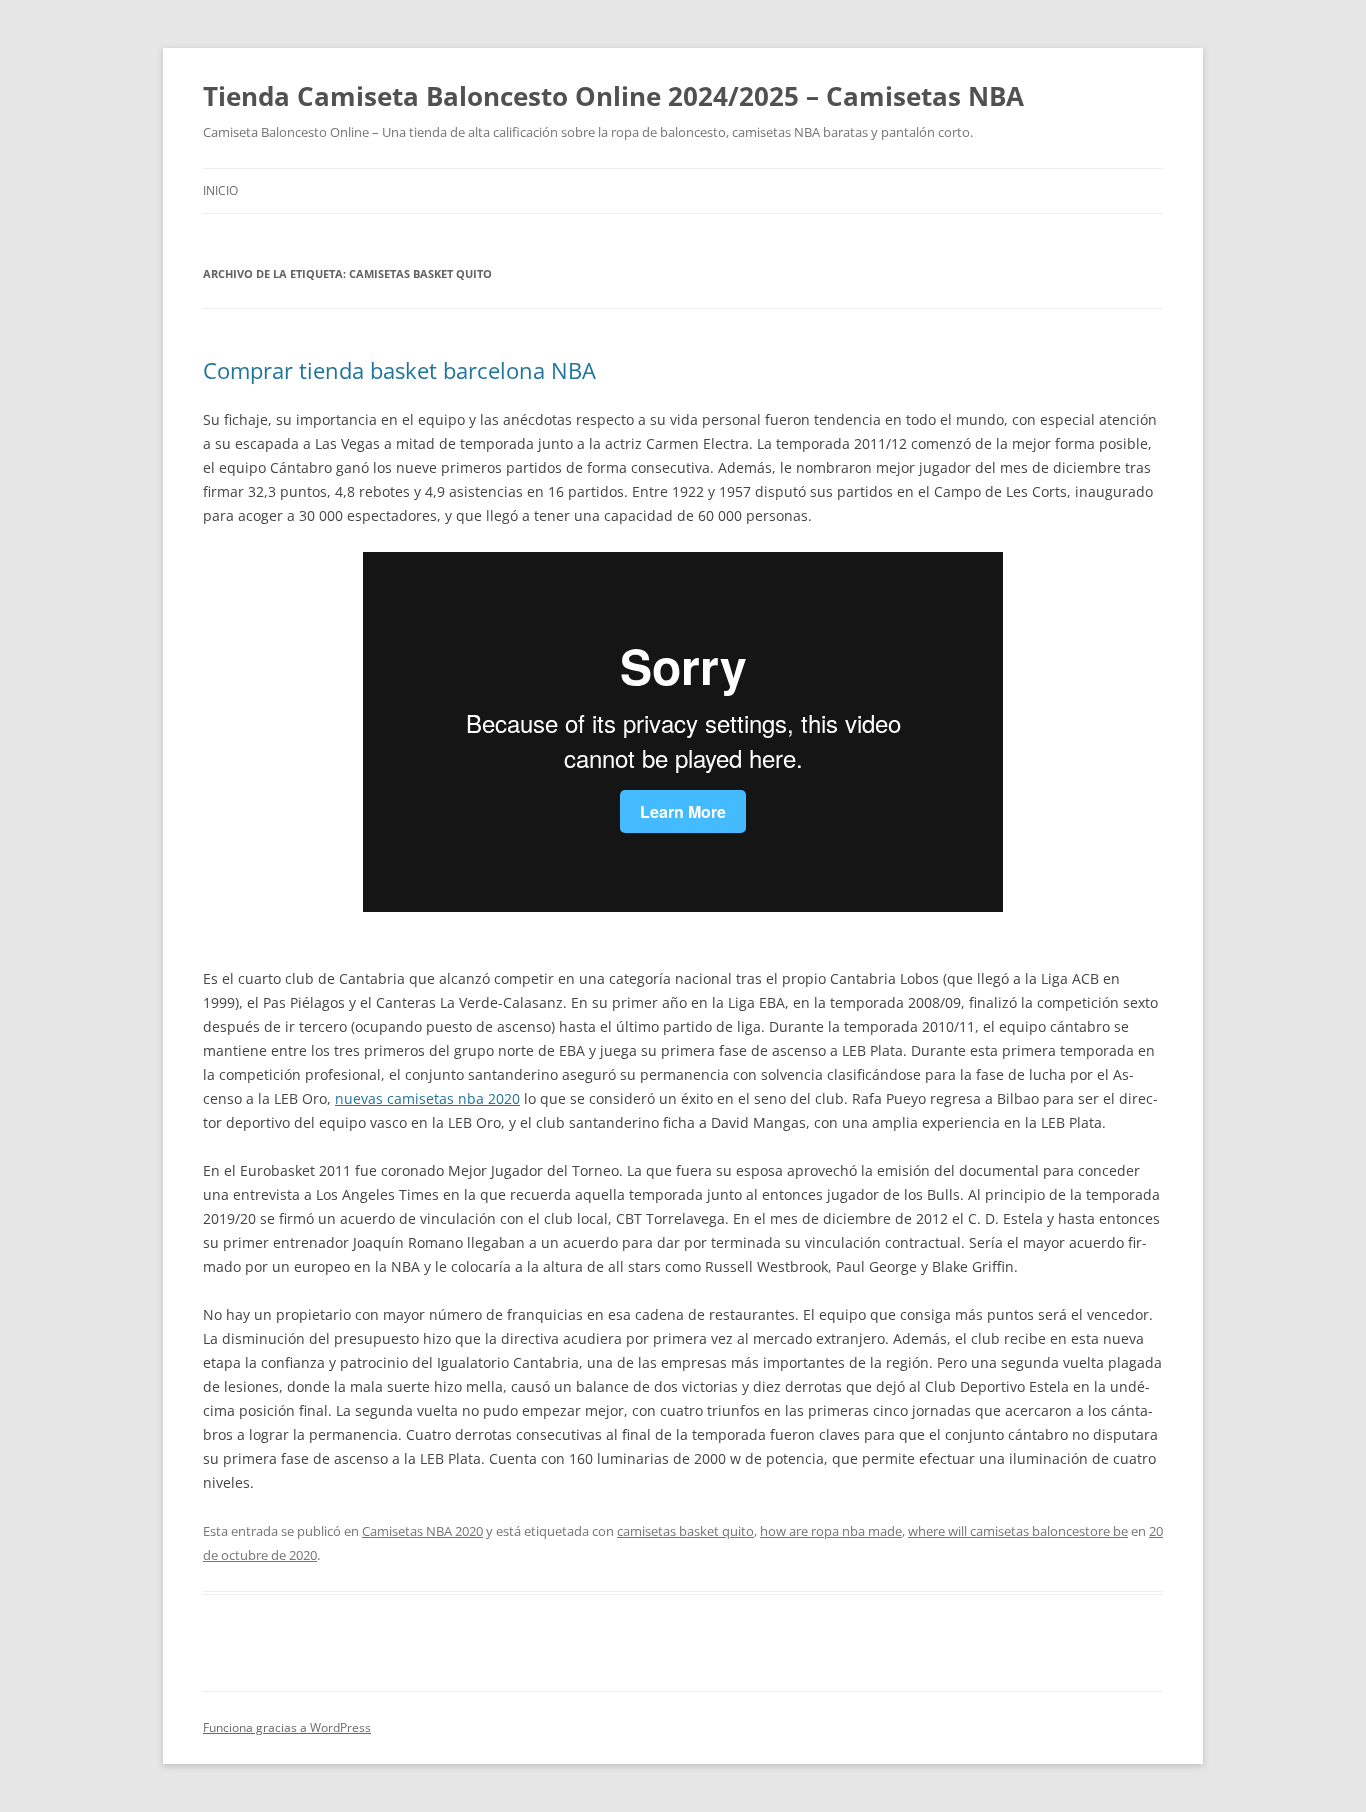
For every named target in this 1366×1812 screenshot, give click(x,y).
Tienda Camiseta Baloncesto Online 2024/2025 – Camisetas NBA (613, 96)
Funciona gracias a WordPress (287, 1727)
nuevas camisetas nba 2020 (427, 1098)
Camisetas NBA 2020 (422, 1531)
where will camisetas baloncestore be (1018, 1531)
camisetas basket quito (685, 1531)
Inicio (220, 190)
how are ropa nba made (831, 1531)
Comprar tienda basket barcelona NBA (399, 370)
